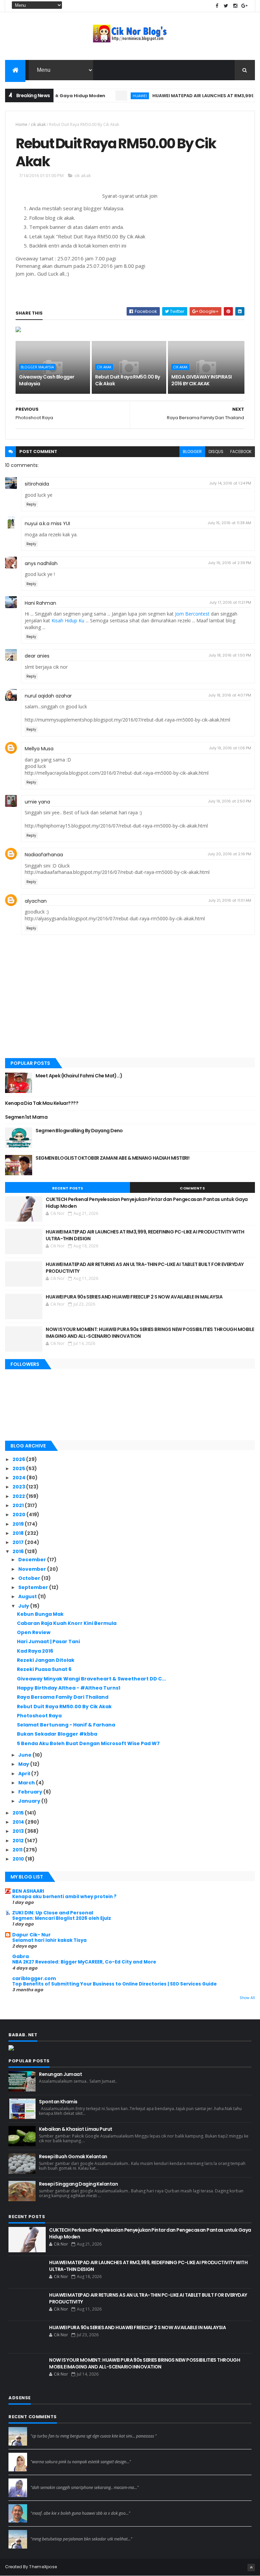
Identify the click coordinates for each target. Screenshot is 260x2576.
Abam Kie (41, 2507)
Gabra (20, 1956)
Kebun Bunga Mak (40, 1614)
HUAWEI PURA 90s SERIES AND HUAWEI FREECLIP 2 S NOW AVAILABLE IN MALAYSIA (134, 1297)
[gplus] (244, 6)
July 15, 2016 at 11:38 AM (229, 523)
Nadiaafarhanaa (44, 855)
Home (21, 124)
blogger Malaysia (37, 367)
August (28, 1596)
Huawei (116, 96)
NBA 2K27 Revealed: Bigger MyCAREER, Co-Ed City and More (84, 1962)
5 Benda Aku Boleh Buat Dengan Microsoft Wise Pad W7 (88, 1743)
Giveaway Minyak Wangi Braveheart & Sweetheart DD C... (91, 1679)
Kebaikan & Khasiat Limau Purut (75, 2129)
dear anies (37, 656)
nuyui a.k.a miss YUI (47, 523)
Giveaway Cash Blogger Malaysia (47, 380)
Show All (247, 1998)
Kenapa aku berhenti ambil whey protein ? (64, 1897)
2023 (19, 1487)
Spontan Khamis (58, 2102)
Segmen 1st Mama (26, 1117)
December (33, 1560)
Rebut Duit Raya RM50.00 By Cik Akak (127, 380)
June (25, 1755)
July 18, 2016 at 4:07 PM (230, 695)
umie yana (37, 802)
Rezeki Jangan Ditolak (46, 1660)
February (31, 1792)
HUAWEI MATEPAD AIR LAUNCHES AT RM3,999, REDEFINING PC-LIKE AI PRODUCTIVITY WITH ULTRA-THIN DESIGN (145, 1235)
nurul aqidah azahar (48, 696)
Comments (192, 1188)
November (33, 1569)
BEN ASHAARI (28, 1891)
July (24, 1606)
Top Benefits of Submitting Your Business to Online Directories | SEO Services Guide (114, 1984)
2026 (19, 1459)
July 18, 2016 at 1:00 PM (230, 655)
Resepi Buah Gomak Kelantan (73, 2156)
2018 (19, 1533)
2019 (19, 1524)
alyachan (36, 901)
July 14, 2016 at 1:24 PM (230, 483)
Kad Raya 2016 (35, 1651)
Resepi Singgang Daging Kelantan (78, 2184)
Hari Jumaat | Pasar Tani (48, 1641)
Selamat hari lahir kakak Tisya (49, 1940)
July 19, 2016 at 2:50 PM (230, 801)
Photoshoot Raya (39, 1716)
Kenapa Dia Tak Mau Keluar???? (42, 1103)
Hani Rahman (40, 603)
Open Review (34, 1632)
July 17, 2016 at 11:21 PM (230, 602)
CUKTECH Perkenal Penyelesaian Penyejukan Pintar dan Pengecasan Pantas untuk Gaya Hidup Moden (147, 1203)
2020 (19, 1515)
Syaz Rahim (43, 2455)
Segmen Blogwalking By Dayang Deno (79, 1131)
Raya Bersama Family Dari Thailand (63, 1697)
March (27, 1783)
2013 (19, 1831)
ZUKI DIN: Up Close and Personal (53, 1913)
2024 (19, 1478)
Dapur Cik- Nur (31, 1935)
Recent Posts (68, 1188)
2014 (19, 1822)
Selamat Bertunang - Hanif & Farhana (66, 1725)
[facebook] (217, 6)
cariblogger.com (34, 1978)
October (30, 1578)
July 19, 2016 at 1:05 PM (230, 748)
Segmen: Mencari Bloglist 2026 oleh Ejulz (62, 1918)
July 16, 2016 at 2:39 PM (230, 563)
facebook (241, 452)
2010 (19, 1859)
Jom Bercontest (192, 614)
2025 (19, 1468)
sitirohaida (37, 484)
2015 (19, 1813)
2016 (19, 1551)
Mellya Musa (39, 749)
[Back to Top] (251, 2568)
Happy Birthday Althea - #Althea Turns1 (69, 1688)
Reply (31, 504)
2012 (19, 1841)
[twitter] (226, 6)
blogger (192, 452)
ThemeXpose (43, 2567)
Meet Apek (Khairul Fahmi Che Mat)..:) (79, 1076)
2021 (19, 1505)
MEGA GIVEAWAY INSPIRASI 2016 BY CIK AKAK (201, 380)
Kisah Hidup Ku (68, 620)
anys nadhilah (41, 563)
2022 (19, 1496)
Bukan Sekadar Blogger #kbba (57, 1734)
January (30, 1801)
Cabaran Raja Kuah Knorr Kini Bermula (67, 1623)
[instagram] (235, 6)
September (34, 1587)
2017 (19, 1542)
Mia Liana (41, 2481)
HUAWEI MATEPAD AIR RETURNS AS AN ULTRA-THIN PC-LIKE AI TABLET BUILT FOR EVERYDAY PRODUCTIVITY (145, 1268)
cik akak (38, 124)
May (24, 1764)
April (25, 1774)
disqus (216, 452)
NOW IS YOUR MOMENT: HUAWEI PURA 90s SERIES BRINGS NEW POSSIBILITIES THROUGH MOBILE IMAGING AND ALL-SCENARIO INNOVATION (150, 1333)
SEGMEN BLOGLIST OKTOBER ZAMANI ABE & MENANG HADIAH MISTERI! (112, 1158)
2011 (18, 1850)
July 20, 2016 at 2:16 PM (229, 854)
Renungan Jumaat (60, 2074)
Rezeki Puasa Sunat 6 (44, 1669)
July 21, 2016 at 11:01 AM (230, 900)
